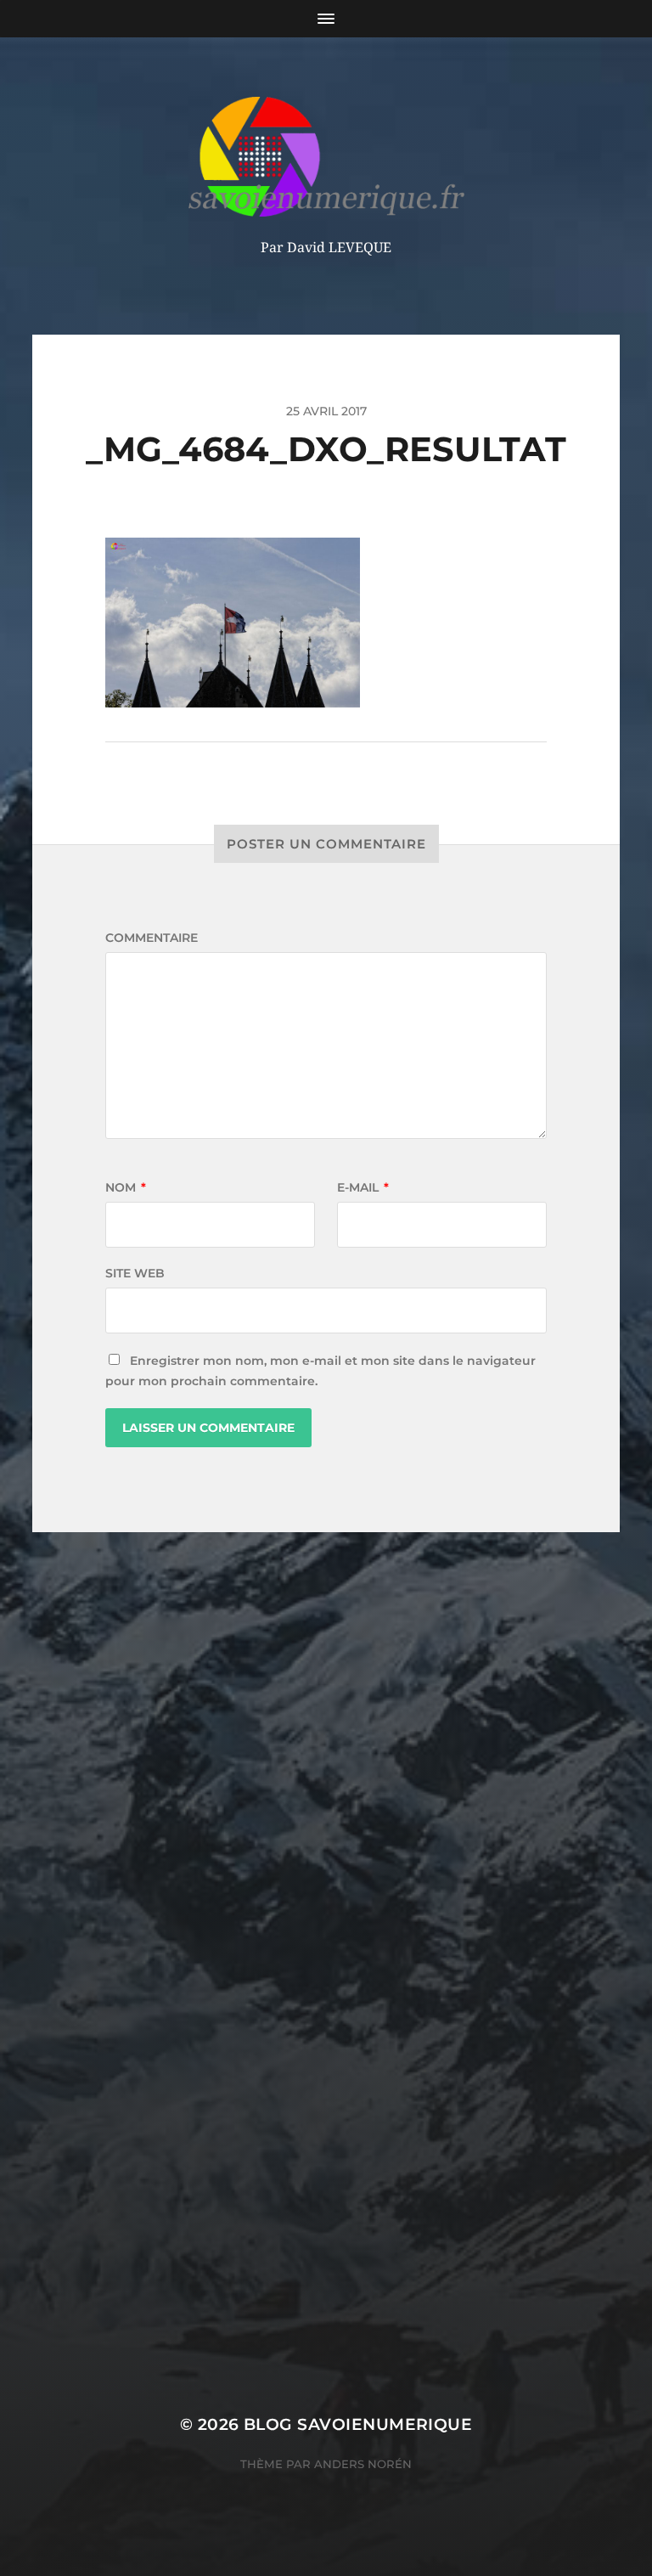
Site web (135, 1273)
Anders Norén (363, 2464)
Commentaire (152, 938)
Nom (126, 1187)
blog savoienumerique (358, 2424)
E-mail (363, 1187)
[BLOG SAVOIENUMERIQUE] (326, 157)
